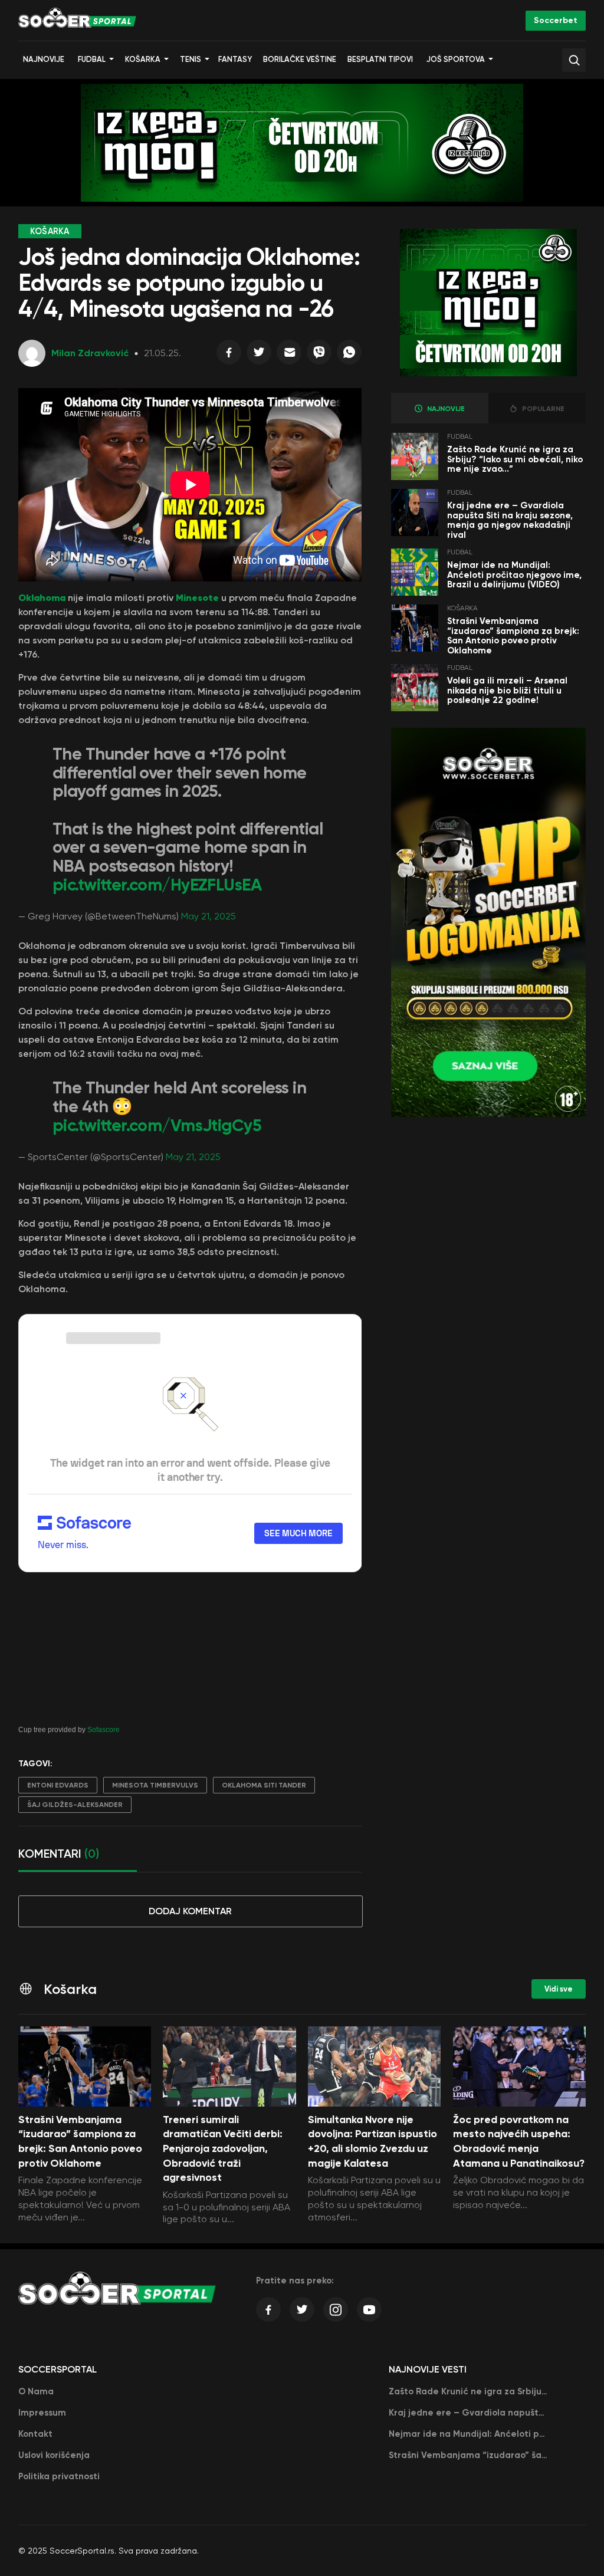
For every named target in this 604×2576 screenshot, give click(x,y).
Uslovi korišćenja (54, 2455)
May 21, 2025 (209, 916)
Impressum (42, 2413)
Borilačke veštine (300, 59)
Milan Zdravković (90, 353)
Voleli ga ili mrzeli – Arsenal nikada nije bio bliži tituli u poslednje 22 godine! (507, 690)
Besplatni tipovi (380, 59)
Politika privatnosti (59, 2476)
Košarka (143, 59)
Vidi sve (559, 1989)
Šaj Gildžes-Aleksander (75, 1805)
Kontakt (35, 2434)
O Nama (36, 2391)
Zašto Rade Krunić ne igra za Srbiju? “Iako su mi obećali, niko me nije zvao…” (515, 459)
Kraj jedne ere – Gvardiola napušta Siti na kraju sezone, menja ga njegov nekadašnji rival (510, 520)
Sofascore (104, 1730)
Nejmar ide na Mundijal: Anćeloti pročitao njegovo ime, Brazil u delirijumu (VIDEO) (514, 575)
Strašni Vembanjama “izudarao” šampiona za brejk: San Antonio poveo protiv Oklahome (513, 636)
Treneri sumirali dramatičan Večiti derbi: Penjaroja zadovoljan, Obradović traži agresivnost (223, 2149)
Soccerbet (556, 20)
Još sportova (456, 59)
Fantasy (235, 59)
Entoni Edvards (58, 1785)
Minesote (197, 597)
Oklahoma (42, 597)
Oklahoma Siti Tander (264, 1785)
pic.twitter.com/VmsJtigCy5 (157, 1126)
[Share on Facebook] (229, 355)
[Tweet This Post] (259, 355)
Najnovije (44, 59)
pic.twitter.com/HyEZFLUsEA (157, 885)
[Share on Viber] (319, 355)
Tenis (191, 59)
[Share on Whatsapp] (349, 355)
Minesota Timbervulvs (155, 1785)
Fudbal (92, 59)
